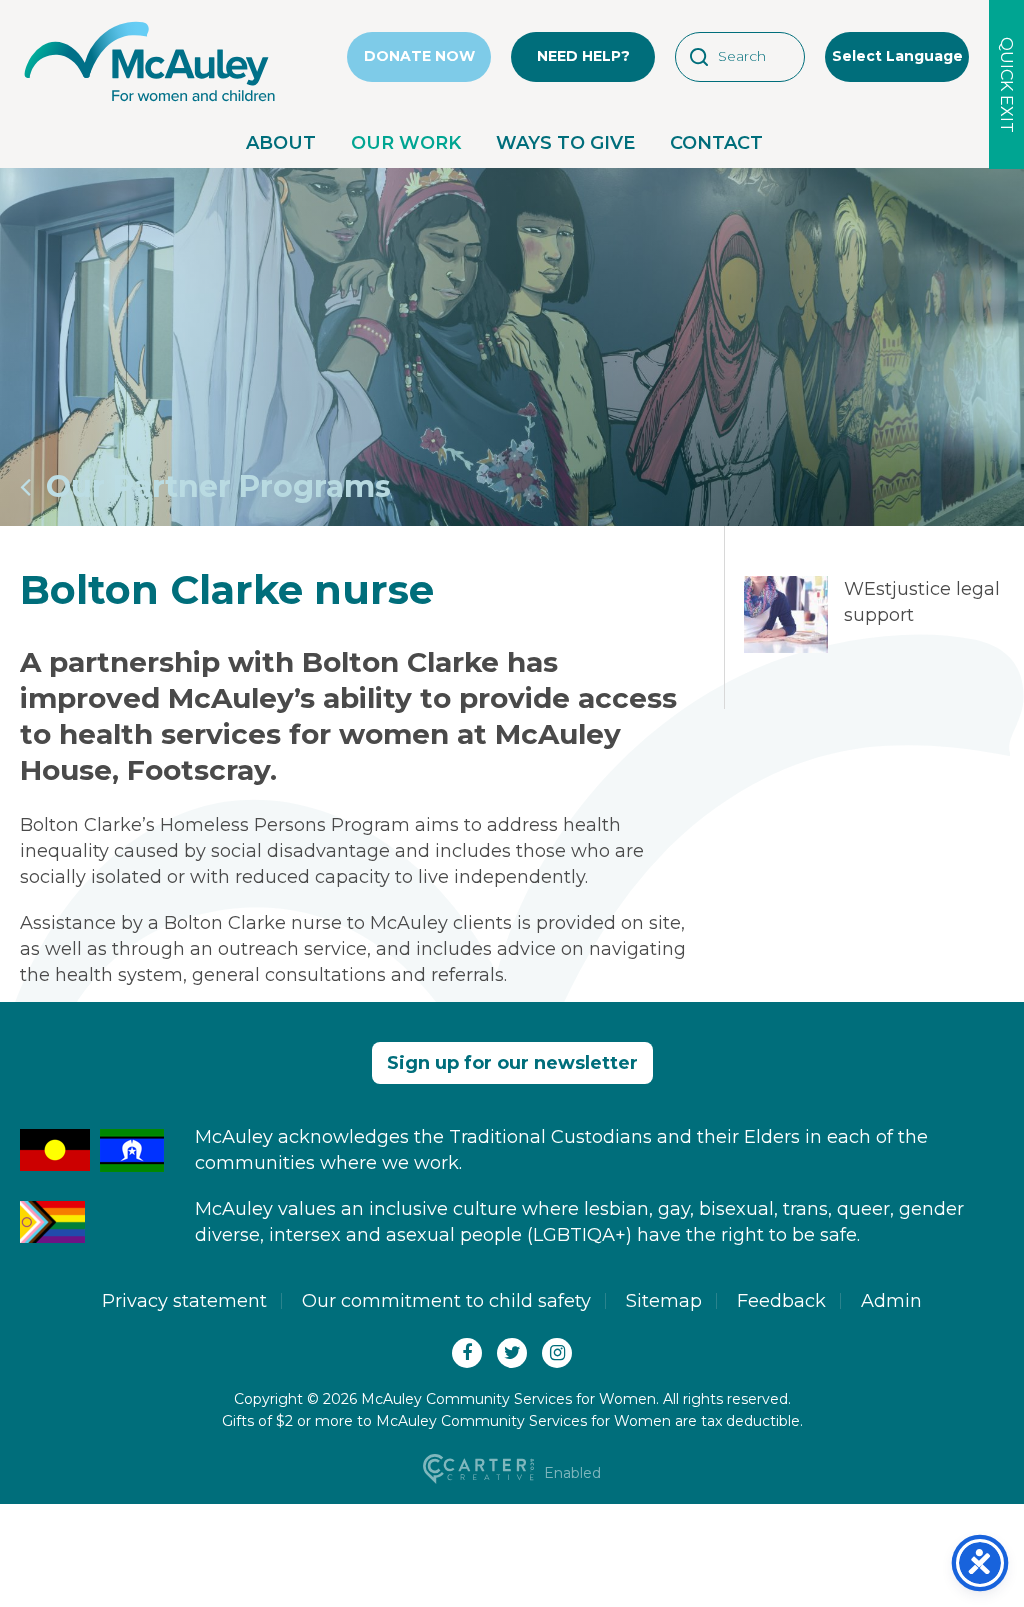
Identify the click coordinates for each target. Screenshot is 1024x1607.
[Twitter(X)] (512, 1353)
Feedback (781, 1301)
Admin (891, 1301)
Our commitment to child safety (446, 1301)
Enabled (570, 1473)
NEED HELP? (583, 56)
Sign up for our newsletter (512, 1063)
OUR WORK (406, 143)
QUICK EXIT (1006, 85)
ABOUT (281, 143)
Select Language (897, 56)
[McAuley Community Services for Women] (150, 102)
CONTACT (716, 143)
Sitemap (664, 1301)
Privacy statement (184, 1301)
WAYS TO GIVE (565, 143)
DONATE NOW (419, 56)
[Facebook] (467, 1353)
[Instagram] (557, 1353)
